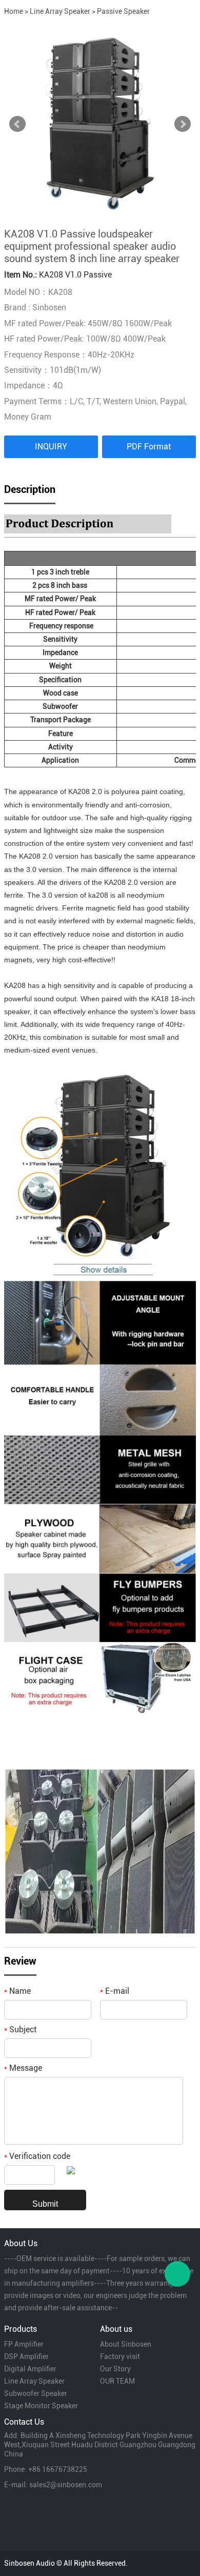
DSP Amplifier (26, 2356)
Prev (17, 124)
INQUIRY (51, 447)
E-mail (115, 1991)
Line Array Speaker (60, 11)
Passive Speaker (123, 11)
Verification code (37, 2156)
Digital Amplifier (30, 2369)
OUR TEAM (117, 2381)
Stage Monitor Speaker (41, 2406)
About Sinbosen (126, 2344)
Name (17, 1991)
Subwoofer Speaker (36, 2393)
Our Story (115, 2369)
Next (183, 124)
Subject (20, 2029)
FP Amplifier (24, 2344)
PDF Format (149, 447)
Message (23, 2068)
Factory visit (120, 2356)
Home (14, 11)
